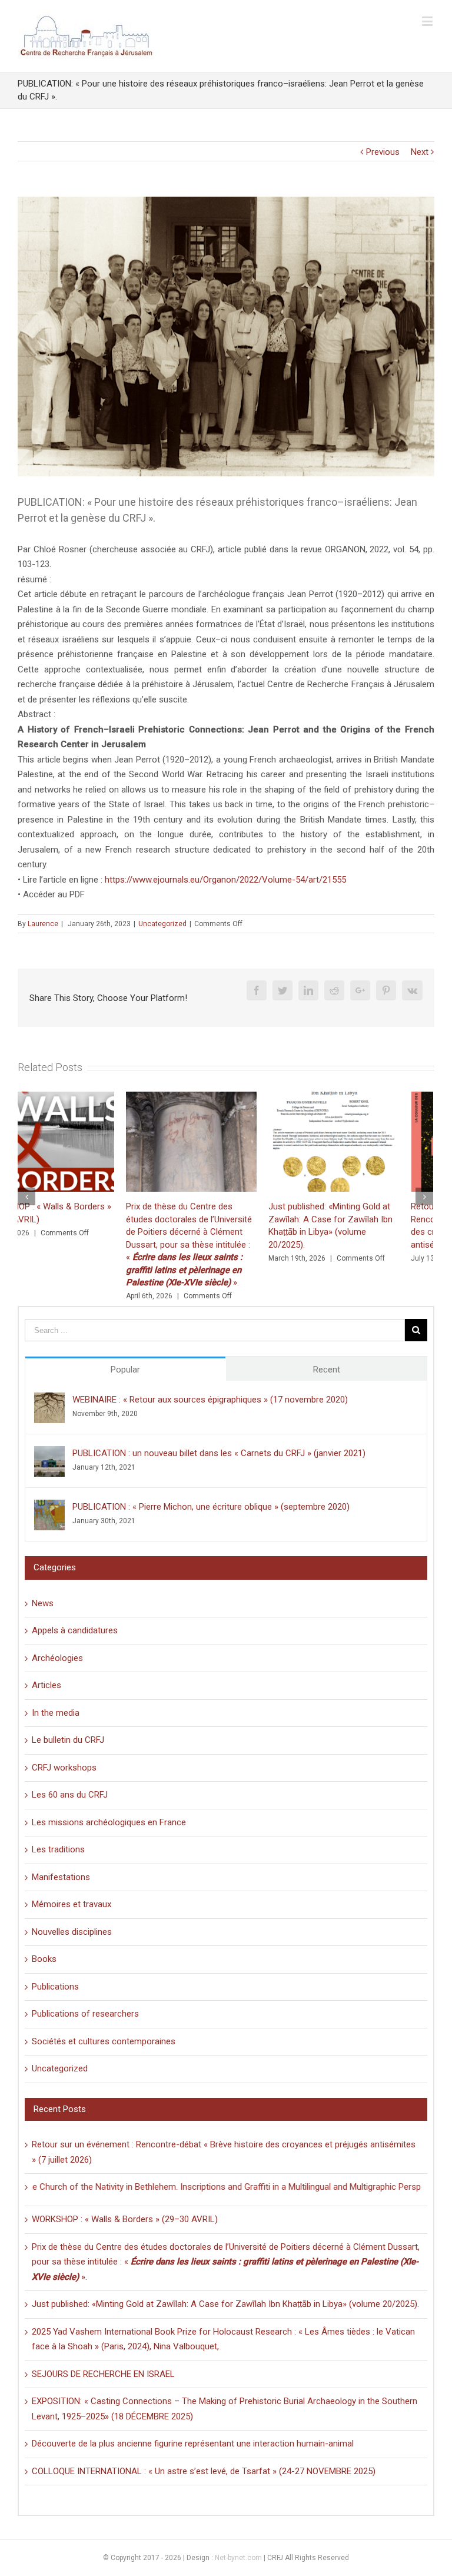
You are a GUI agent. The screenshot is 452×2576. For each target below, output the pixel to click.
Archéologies (57, 1658)
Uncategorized (162, 924)
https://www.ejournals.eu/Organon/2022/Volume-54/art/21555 (225, 880)
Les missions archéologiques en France (109, 1822)
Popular (125, 1370)
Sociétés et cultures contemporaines (104, 2041)
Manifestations (61, 1877)
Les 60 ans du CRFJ (70, 1795)
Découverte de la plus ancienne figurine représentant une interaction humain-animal (193, 2444)
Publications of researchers (85, 2014)
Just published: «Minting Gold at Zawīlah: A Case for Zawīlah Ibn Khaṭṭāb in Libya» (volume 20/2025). (225, 2304)
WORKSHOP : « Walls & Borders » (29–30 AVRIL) (125, 2219)
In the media (56, 1713)
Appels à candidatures (75, 1630)
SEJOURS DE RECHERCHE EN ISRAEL (103, 2374)
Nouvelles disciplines (72, 1932)
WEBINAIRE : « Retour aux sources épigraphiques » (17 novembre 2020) (210, 1400)
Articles (46, 1685)
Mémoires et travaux (72, 1904)
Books (44, 1959)
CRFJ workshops (64, 1768)
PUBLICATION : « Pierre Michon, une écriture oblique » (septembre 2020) (211, 1507)
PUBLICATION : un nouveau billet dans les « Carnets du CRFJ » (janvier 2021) (219, 1453)
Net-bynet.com (238, 2558)
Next (420, 152)
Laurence (43, 924)
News (43, 1603)
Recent (327, 1370)
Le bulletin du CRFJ (68, 1740)
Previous (383, 152)
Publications (55, 1987)
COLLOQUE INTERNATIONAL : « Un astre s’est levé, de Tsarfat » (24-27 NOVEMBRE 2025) (204, 2471)
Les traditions (58, 1849)
